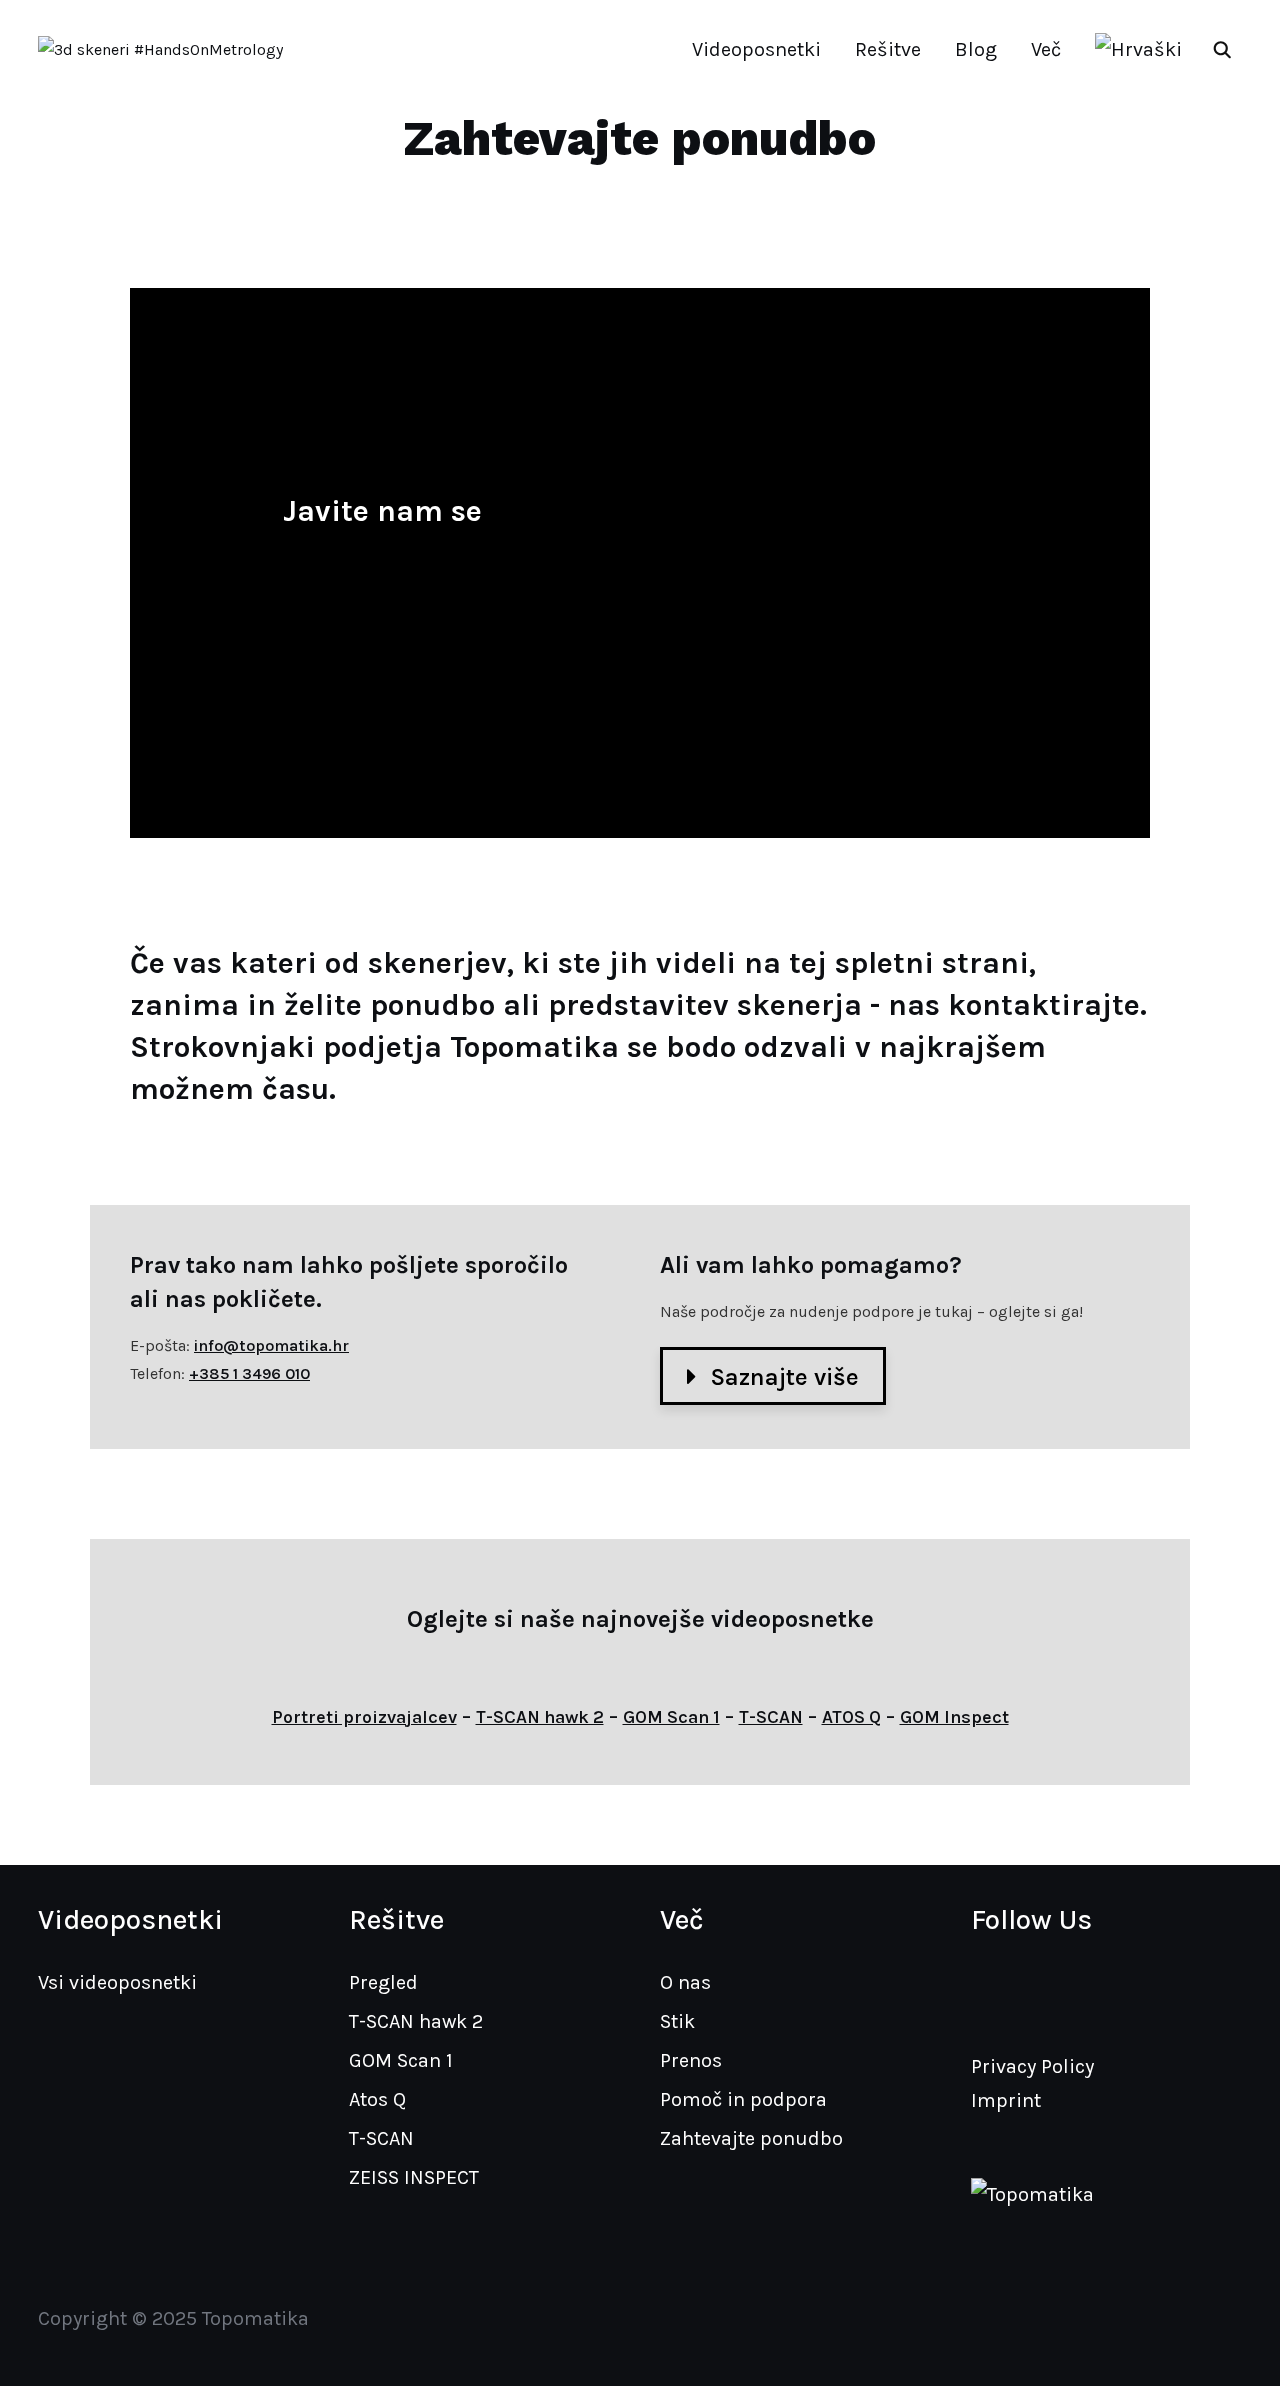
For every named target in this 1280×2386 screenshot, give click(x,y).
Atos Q (377, 2099)
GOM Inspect (954, 1717)
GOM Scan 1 (671, 1717)
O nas (685, 1982)
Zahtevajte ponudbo (751, 2138)
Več (1046, 49)
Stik (677, 2021)
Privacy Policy (1032, 2066)
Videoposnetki (756, 49)
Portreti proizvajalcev (364, 1717)
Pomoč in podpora (743, 2099)
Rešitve (888, 49)
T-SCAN (771, 1717)
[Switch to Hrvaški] (1138, 50)
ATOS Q (851, 1717)
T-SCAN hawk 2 (540, 1717)
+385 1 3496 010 (249, 1373)
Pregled (383, 1982)
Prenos (691, 2060)
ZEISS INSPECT (414, 2177)
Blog (976, 49)
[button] (773, 1376)
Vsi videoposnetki (117, 1982)
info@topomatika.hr (271, 1345)
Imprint (1006, 2100)
